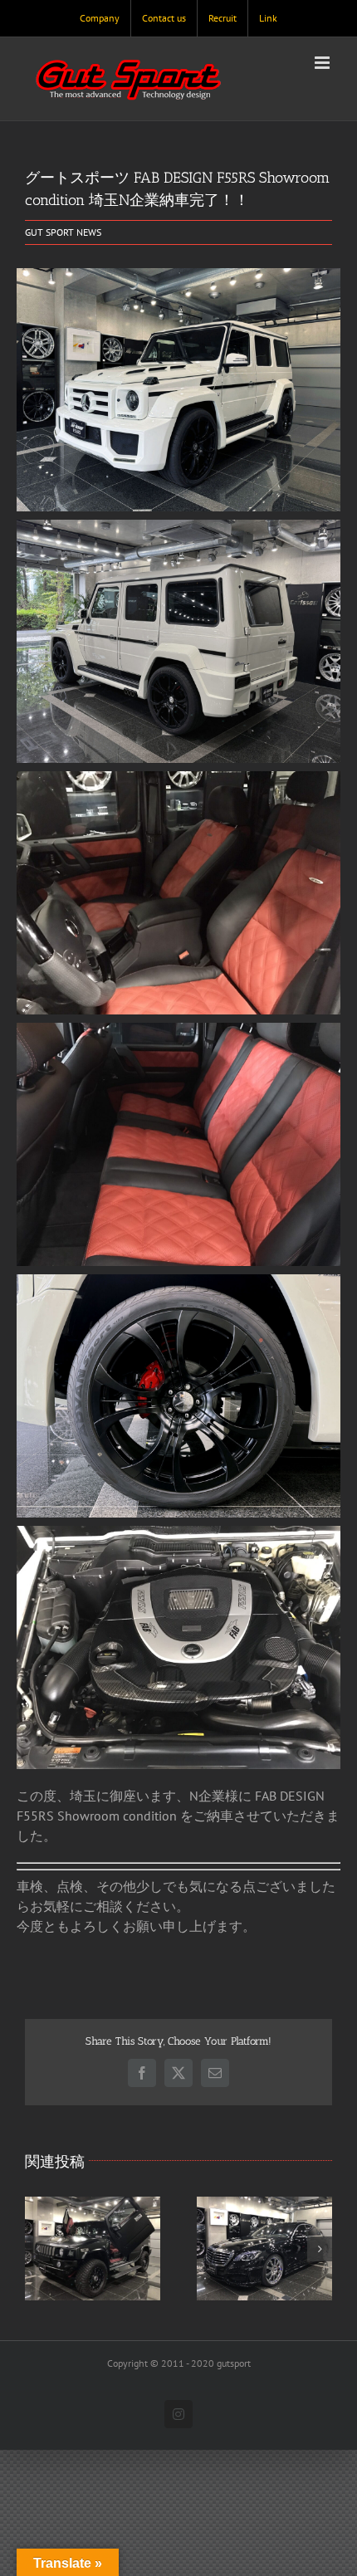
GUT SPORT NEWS (63, 232)
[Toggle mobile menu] (323, 63)
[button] (37, 2249)
